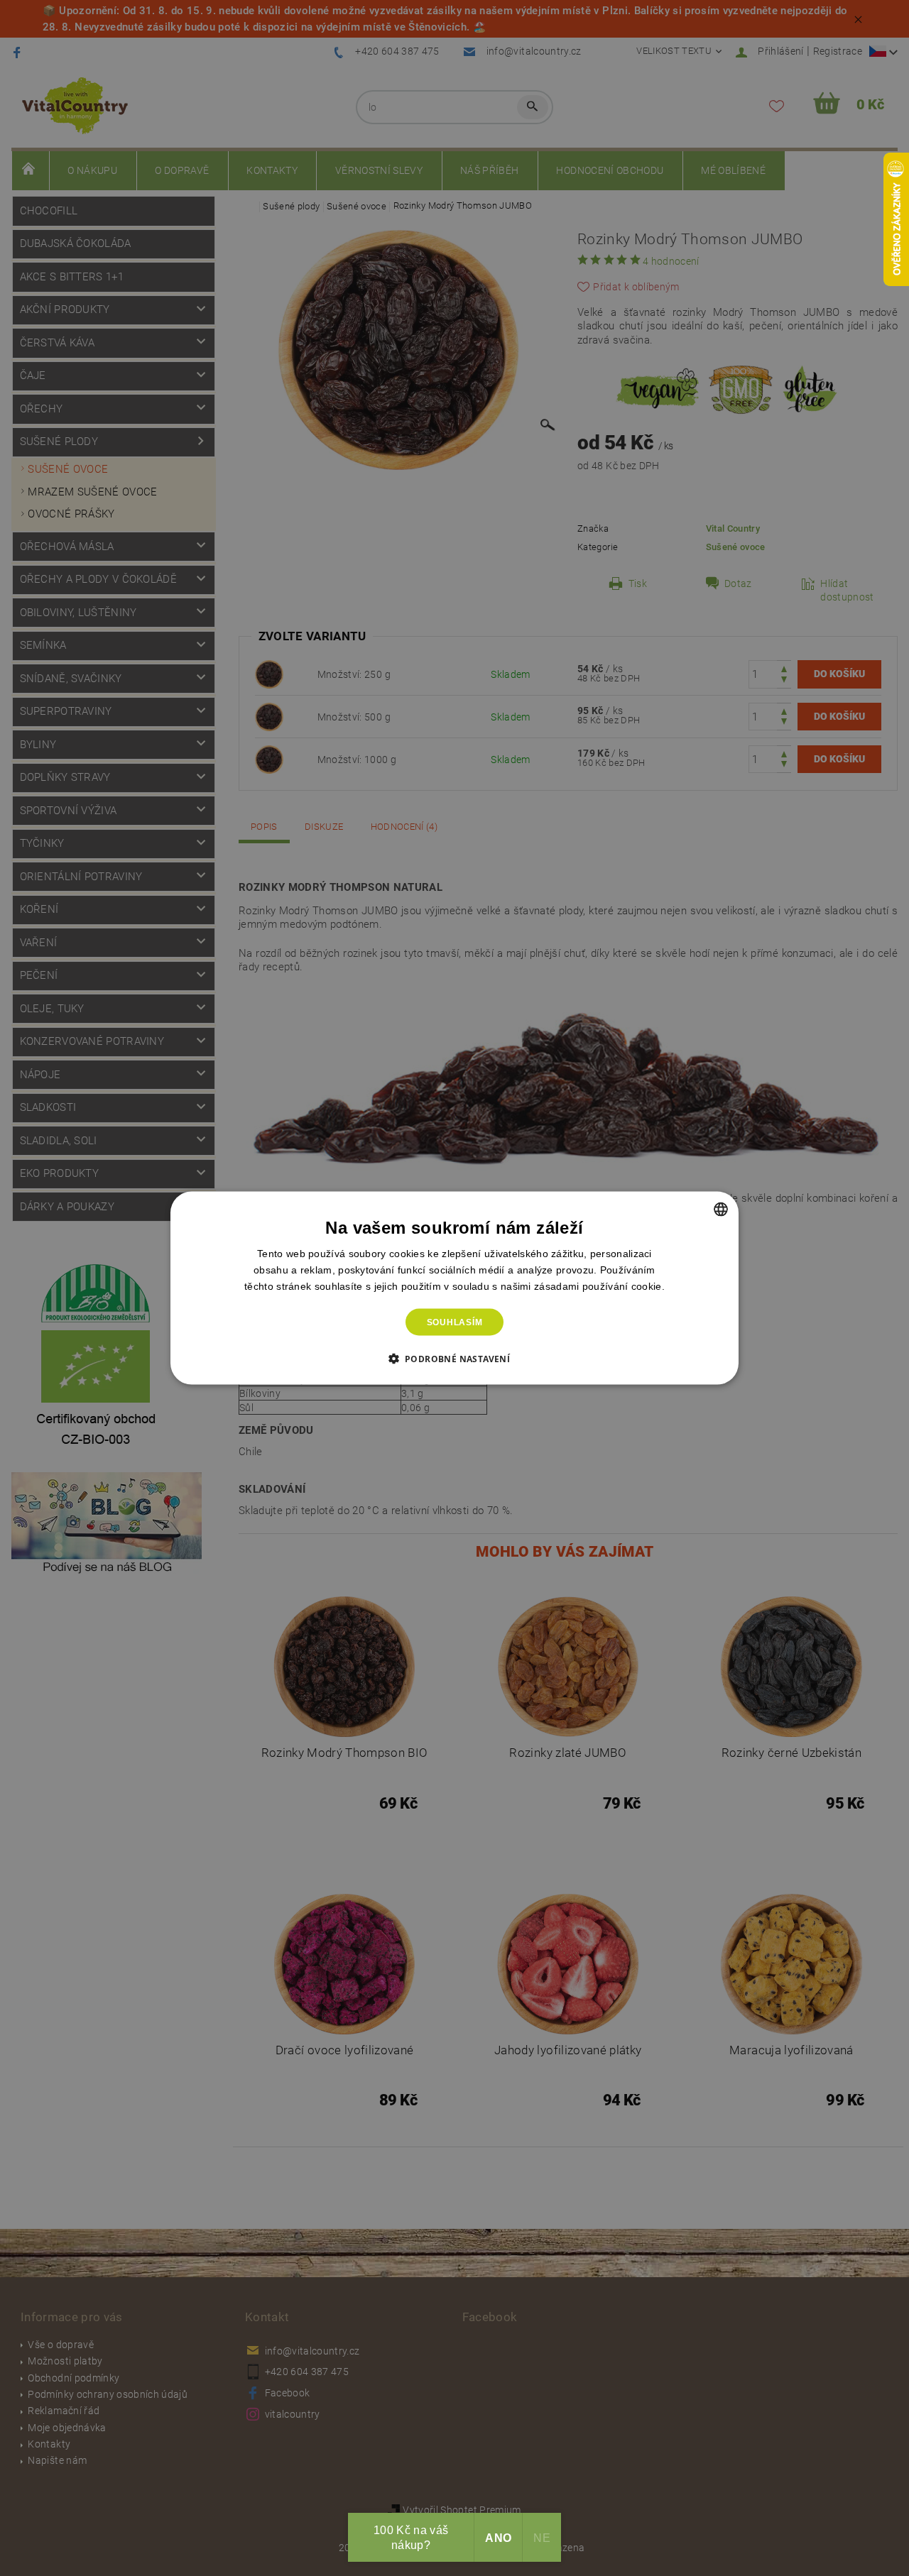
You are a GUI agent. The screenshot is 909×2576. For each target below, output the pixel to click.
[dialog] (454, 1288)
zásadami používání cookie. (599, 1286)
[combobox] (721, 1209)
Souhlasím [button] (455, 1322)
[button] (455, 1359)
